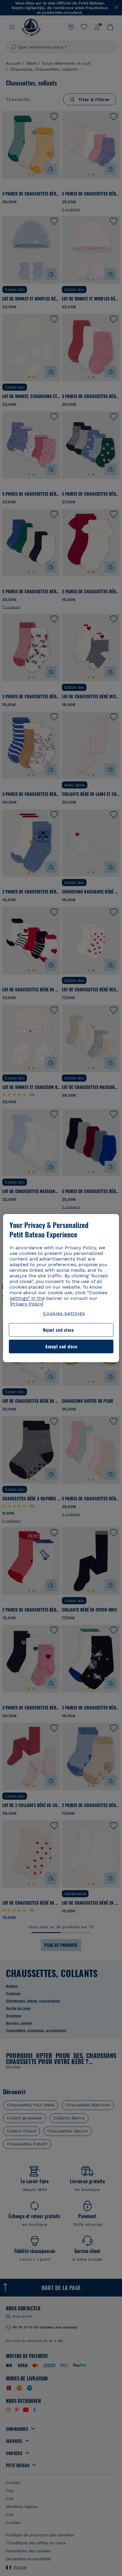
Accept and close (61, 1346)
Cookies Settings (64, 1313)
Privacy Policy (27, 1304)
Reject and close (58, 1330)
